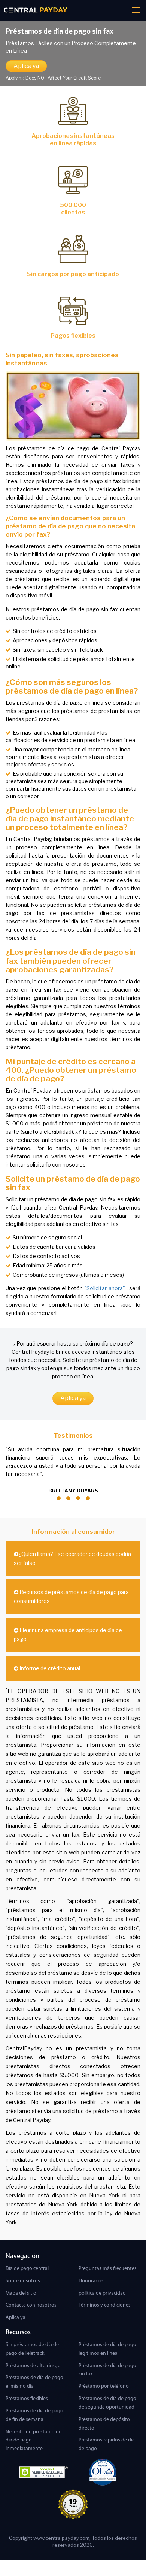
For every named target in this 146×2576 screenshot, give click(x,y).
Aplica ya (26, 66)
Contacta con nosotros (31, 2305)
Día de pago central (27, 2269)
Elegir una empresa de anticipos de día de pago (68, 1635)
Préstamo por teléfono (104, 2386)
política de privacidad (102, 2293)
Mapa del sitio (21, 2293)
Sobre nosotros (23, 2281)
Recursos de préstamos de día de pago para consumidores (71, 1596)
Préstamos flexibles (27, 2399)
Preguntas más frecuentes (108, 2269)
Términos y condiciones (105, 2305)
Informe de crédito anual (49, 1668)
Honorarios (91, 2281)
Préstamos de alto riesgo (33, 2366)
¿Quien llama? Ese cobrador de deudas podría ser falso (72, 1558)
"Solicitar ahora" (105, 1288)
